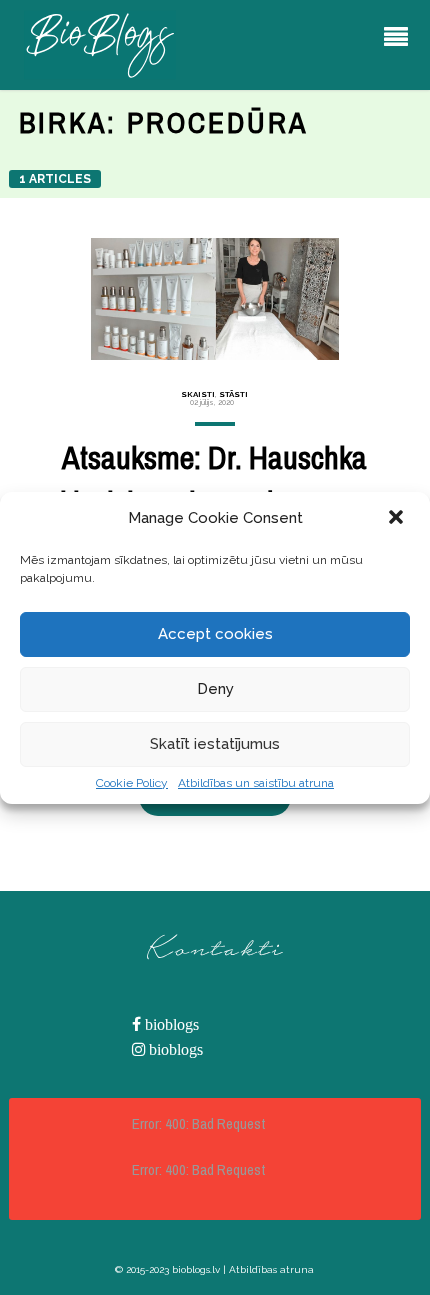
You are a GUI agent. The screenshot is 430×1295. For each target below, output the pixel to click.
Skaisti (198, 394)
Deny (215, 689)
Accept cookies (215, 634)
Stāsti (233, 394)
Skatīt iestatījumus (215, 744)
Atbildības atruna (271, 1269)
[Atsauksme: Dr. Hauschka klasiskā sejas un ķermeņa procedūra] (215, 299)
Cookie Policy (132, 783)
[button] (398, 519)
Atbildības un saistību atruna (256, 783)
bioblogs (170, 1024)
